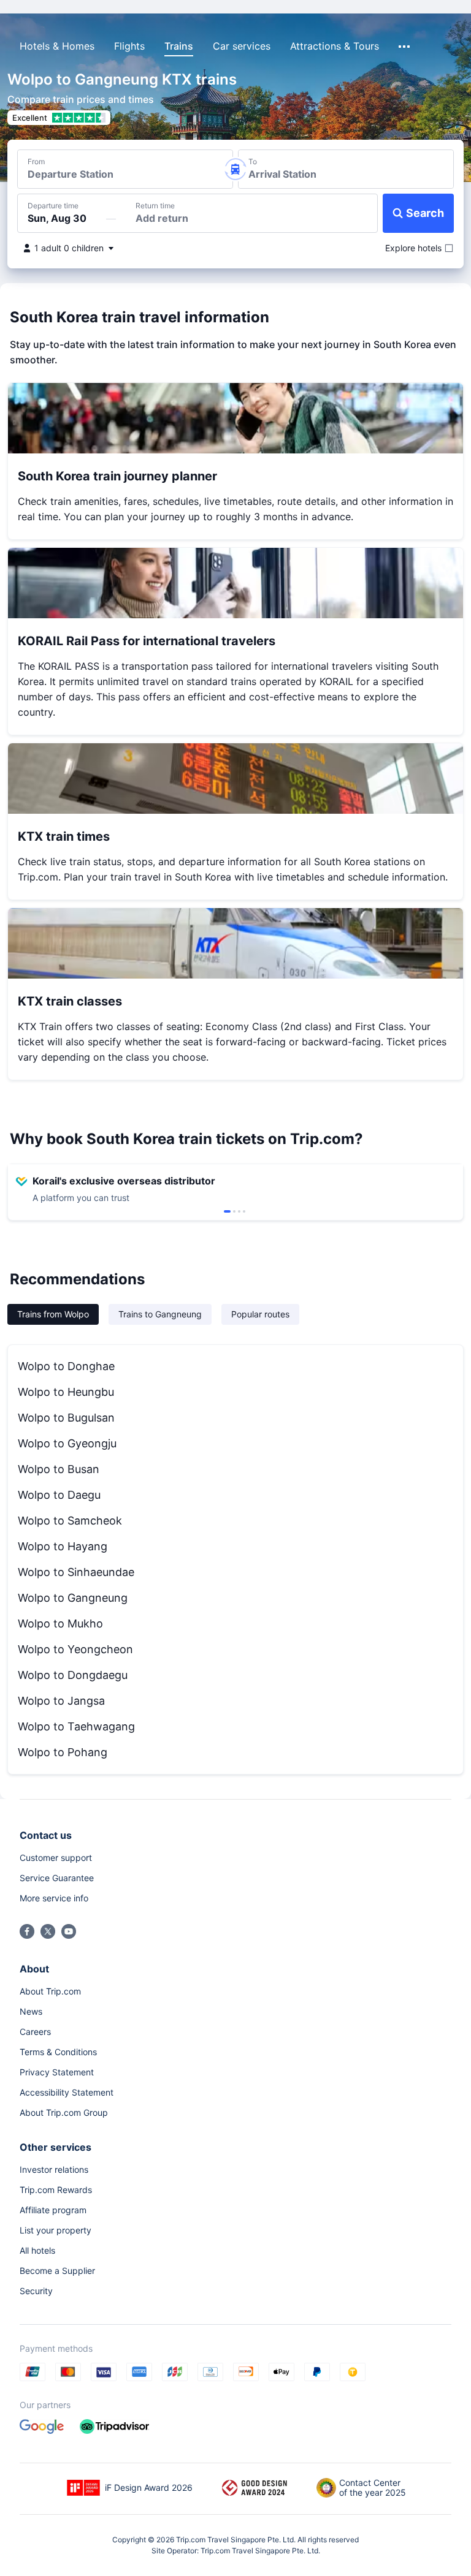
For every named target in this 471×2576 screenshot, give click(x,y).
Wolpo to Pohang (63, 1752)
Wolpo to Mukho (60, 1623)
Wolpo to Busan (59, 1469)
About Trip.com (50, 1991)
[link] (369, 20)
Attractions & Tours (335, 46)
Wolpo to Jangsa (61, 1701)
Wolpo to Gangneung (73, 1598)
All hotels (37, 2250)
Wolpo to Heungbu (66, 1392)
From (36, 162)
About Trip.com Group (64, 2112)
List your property (56, 2230)
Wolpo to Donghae (66, 1366)
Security (36, 2291)
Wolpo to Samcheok (70, 1521)
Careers (35, 2032)
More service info (54, 1898)
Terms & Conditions (58, 2052)
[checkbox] (413, 248)
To (253, 162)
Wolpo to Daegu (59, 1495)
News (31, 2011)
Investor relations (54, 2169)
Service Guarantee (57, 1878)
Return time (155, 206)
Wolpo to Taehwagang (76, 1726)
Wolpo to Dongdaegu (73, 1675)
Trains (179, 46)
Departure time (53, 206)
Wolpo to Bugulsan (66, 1418)
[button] (343, 20)
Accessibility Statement (67, 2092)
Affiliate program (53, 2210)
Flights (129, 46)
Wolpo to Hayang (63, 1546)
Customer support (56, 1858)
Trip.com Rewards (56, 2190)
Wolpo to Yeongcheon (75, 1649)
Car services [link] (242, 46)
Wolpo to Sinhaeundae (76, 1572)
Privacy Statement (57, 2072)
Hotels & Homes (57, 46)
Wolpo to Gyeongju (67, 1443)
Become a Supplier (57, 2271)
